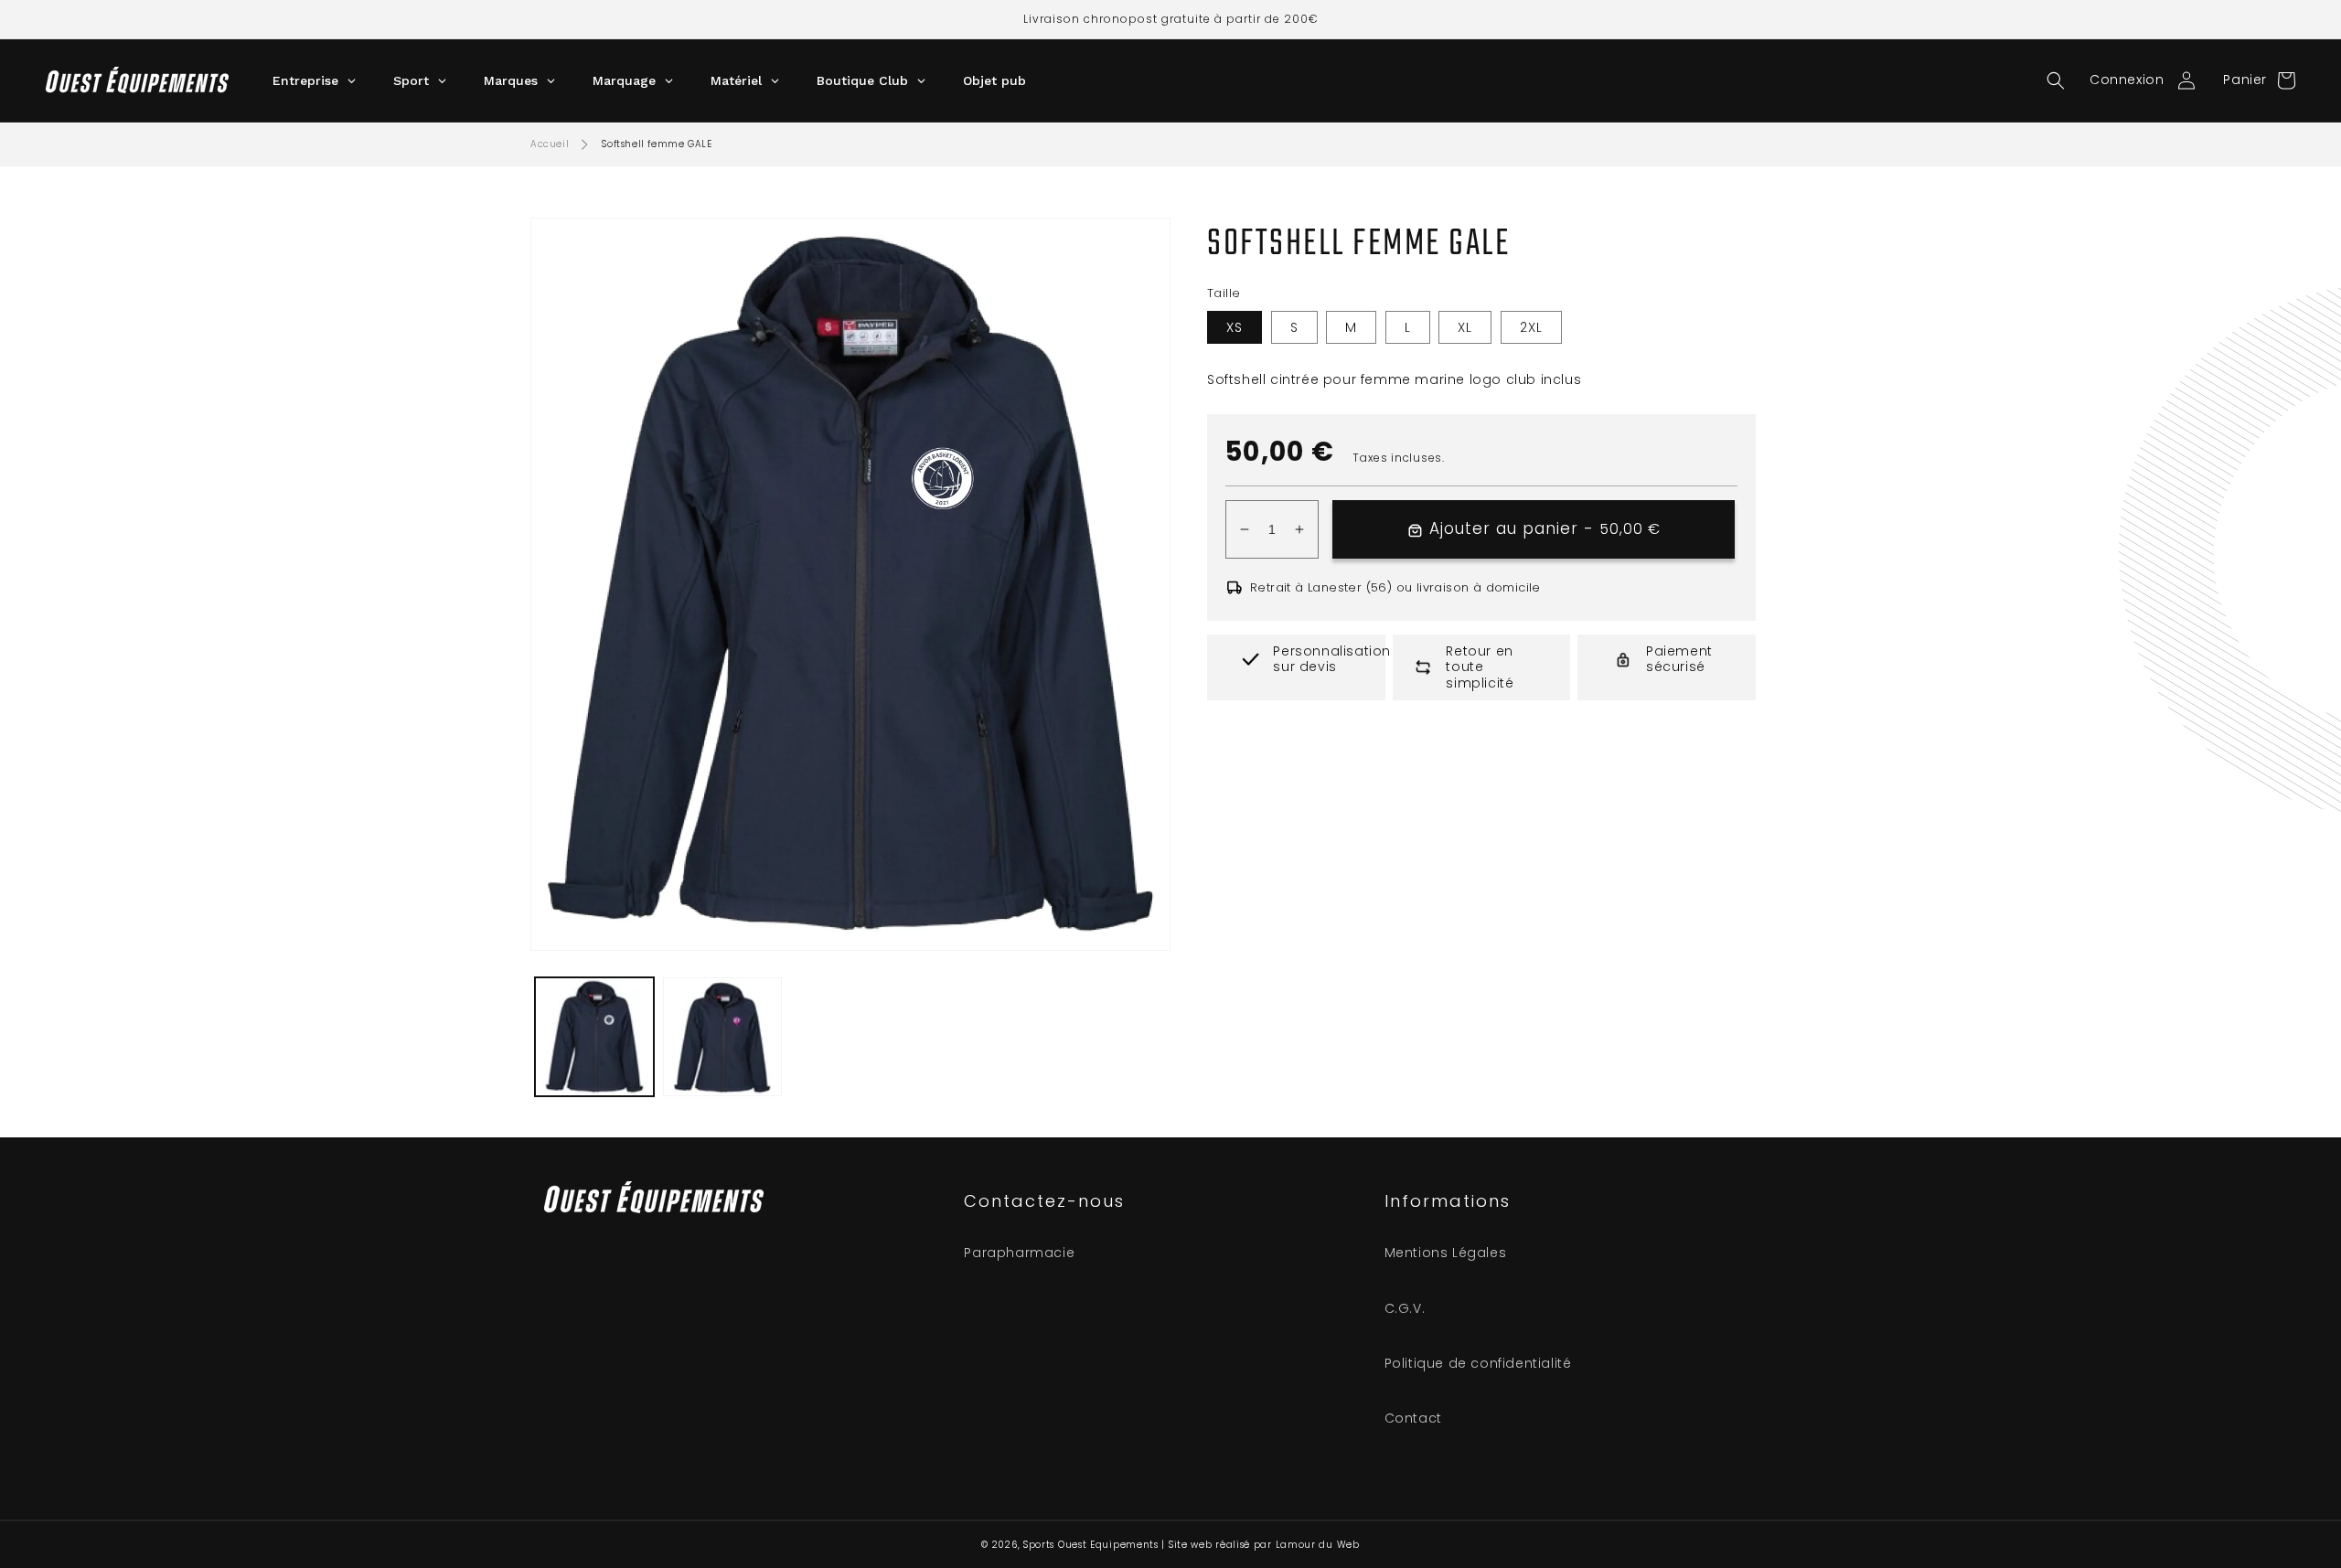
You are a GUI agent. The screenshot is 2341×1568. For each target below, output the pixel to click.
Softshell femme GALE (657, 144)
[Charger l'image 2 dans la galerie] (722, 1037)
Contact (1413, 1418)
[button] (2056, 80)
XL (1465, 327)
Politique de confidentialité (1478, 1363)
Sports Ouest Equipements (1091, 1545)
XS (1235, 327)
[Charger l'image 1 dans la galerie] (594, 1037)
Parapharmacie (1019, 1253)
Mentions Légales (1446, 1253)
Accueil (550, 144)
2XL (1531, 327)
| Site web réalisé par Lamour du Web (1260, 1545)
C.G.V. (1405, 1308)
